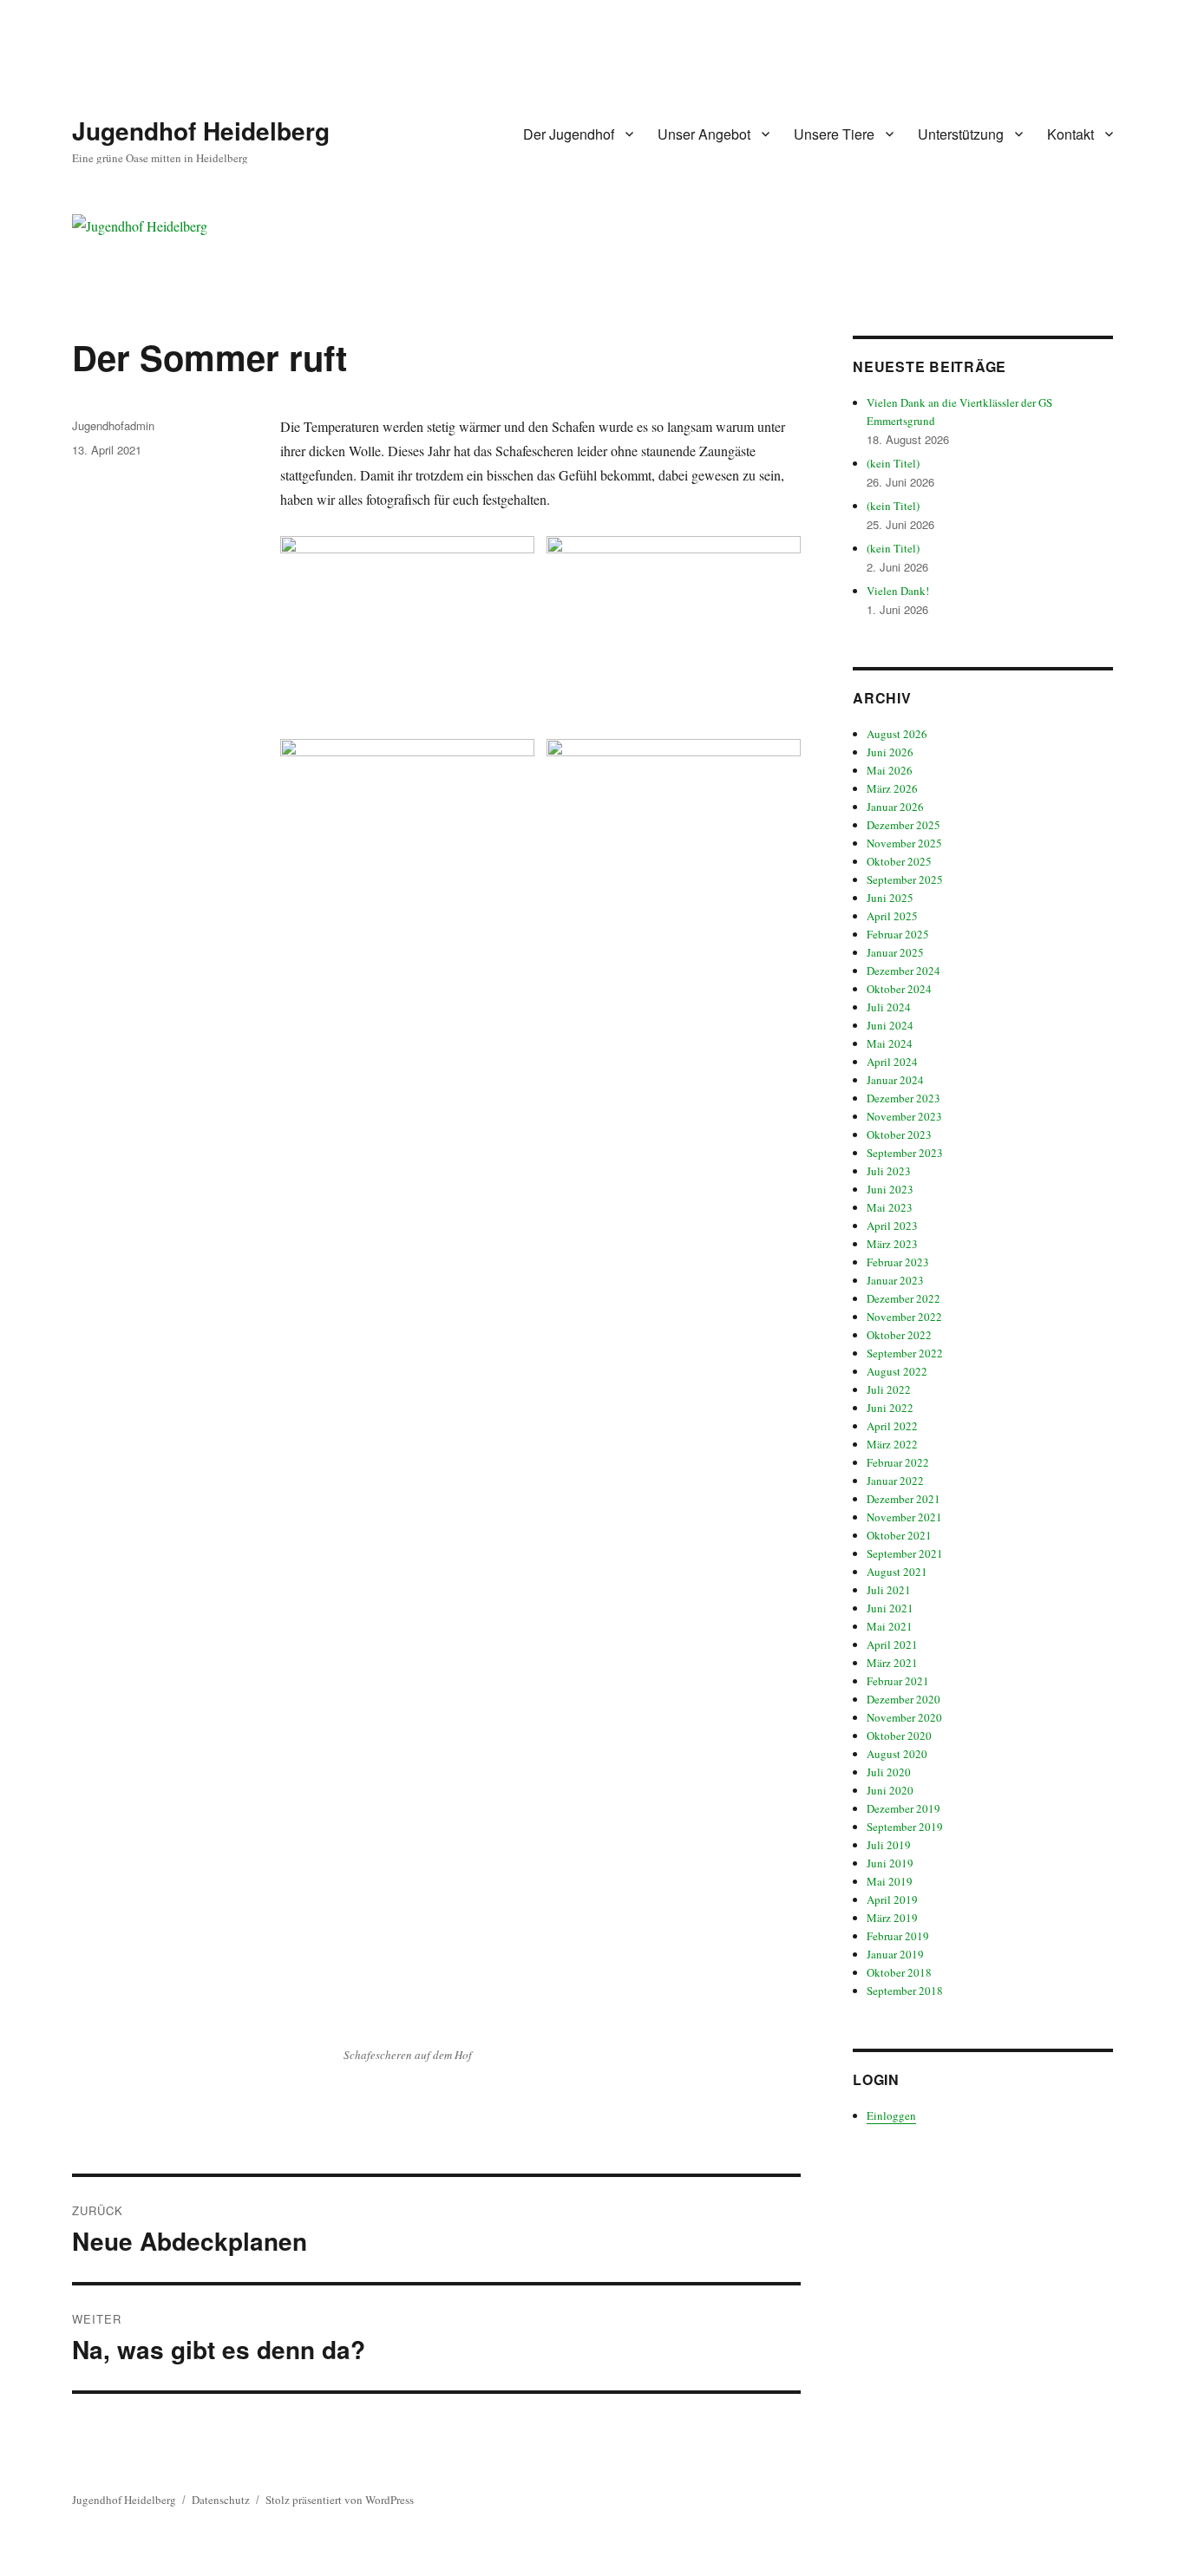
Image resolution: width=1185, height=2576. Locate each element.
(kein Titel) (893, 463)
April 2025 (892, 916)
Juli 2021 (889, 1590)
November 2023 (904, 1116)
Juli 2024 (889, 1007)
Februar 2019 (898, 1936)
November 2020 (904, 1717)
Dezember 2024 (903, 971)
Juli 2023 (889, 1171)
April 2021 (892, 1644)
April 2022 (892, 1426)
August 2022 (897, 1371)
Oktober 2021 (899, 1535)
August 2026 (897, 734)
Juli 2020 (889, 1772)
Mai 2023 (890, 1207)
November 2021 (904, 1517)
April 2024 (892, 1062)
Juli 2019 (889, 1845)
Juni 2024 (890, 1025)
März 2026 (892, 788)
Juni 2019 (890, 1863)
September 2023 (905, 1153)
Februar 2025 (898, 934)
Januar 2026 (895, 807)
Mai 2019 (890, 1881)
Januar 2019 (895, 1954)
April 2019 (892, 1899)
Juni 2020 (890, 1790)
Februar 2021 (898, 1681)
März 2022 (892, 1444)
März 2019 (892, 1918)
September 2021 (905, 1553)
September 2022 (905, 1353)
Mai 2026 (890, 770)
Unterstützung (961, 134)
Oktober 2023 (899, 1134)
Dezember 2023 (903, 1098)
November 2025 (904, 843)
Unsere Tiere (834, 134)
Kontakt (1070, 134)
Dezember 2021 (903, 1499)
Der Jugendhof (569, 134)
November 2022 (904, 1317)
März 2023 (892, 1244)
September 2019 (905, 1827)
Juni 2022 (890, 1408)
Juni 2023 (890, 1189)
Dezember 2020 (903, 1699)
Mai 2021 (890, 1626)
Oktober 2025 (899, 861)
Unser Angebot (704, 134)
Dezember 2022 (903, 1298)
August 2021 (897, 1572)
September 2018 (905, 1991)
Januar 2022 (895, 1481)
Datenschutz (221, 2500)
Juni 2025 (890, 898)
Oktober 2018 (899, 1972)
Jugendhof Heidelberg (201, 131)
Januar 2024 (895, 1080)
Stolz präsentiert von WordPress (340, 2500)
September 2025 (905, 879)
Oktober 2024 (899, 989)
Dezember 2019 (903, 1808)
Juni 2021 (890, 1608)
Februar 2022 (898, 1462)
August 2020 (897, 1754)
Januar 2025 (895, 952)
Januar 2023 (895, 1280)
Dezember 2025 (903, 825)
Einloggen (891, 2115)
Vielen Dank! (898, 591)
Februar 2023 (898, 1262)
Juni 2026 (890, 752)
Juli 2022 (889, 1389)
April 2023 (892, 1226)
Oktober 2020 (899, 1736)
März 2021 (892, 1663)
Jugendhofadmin (113, 425)
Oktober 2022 (899, 1335)
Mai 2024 (890, 1043)
